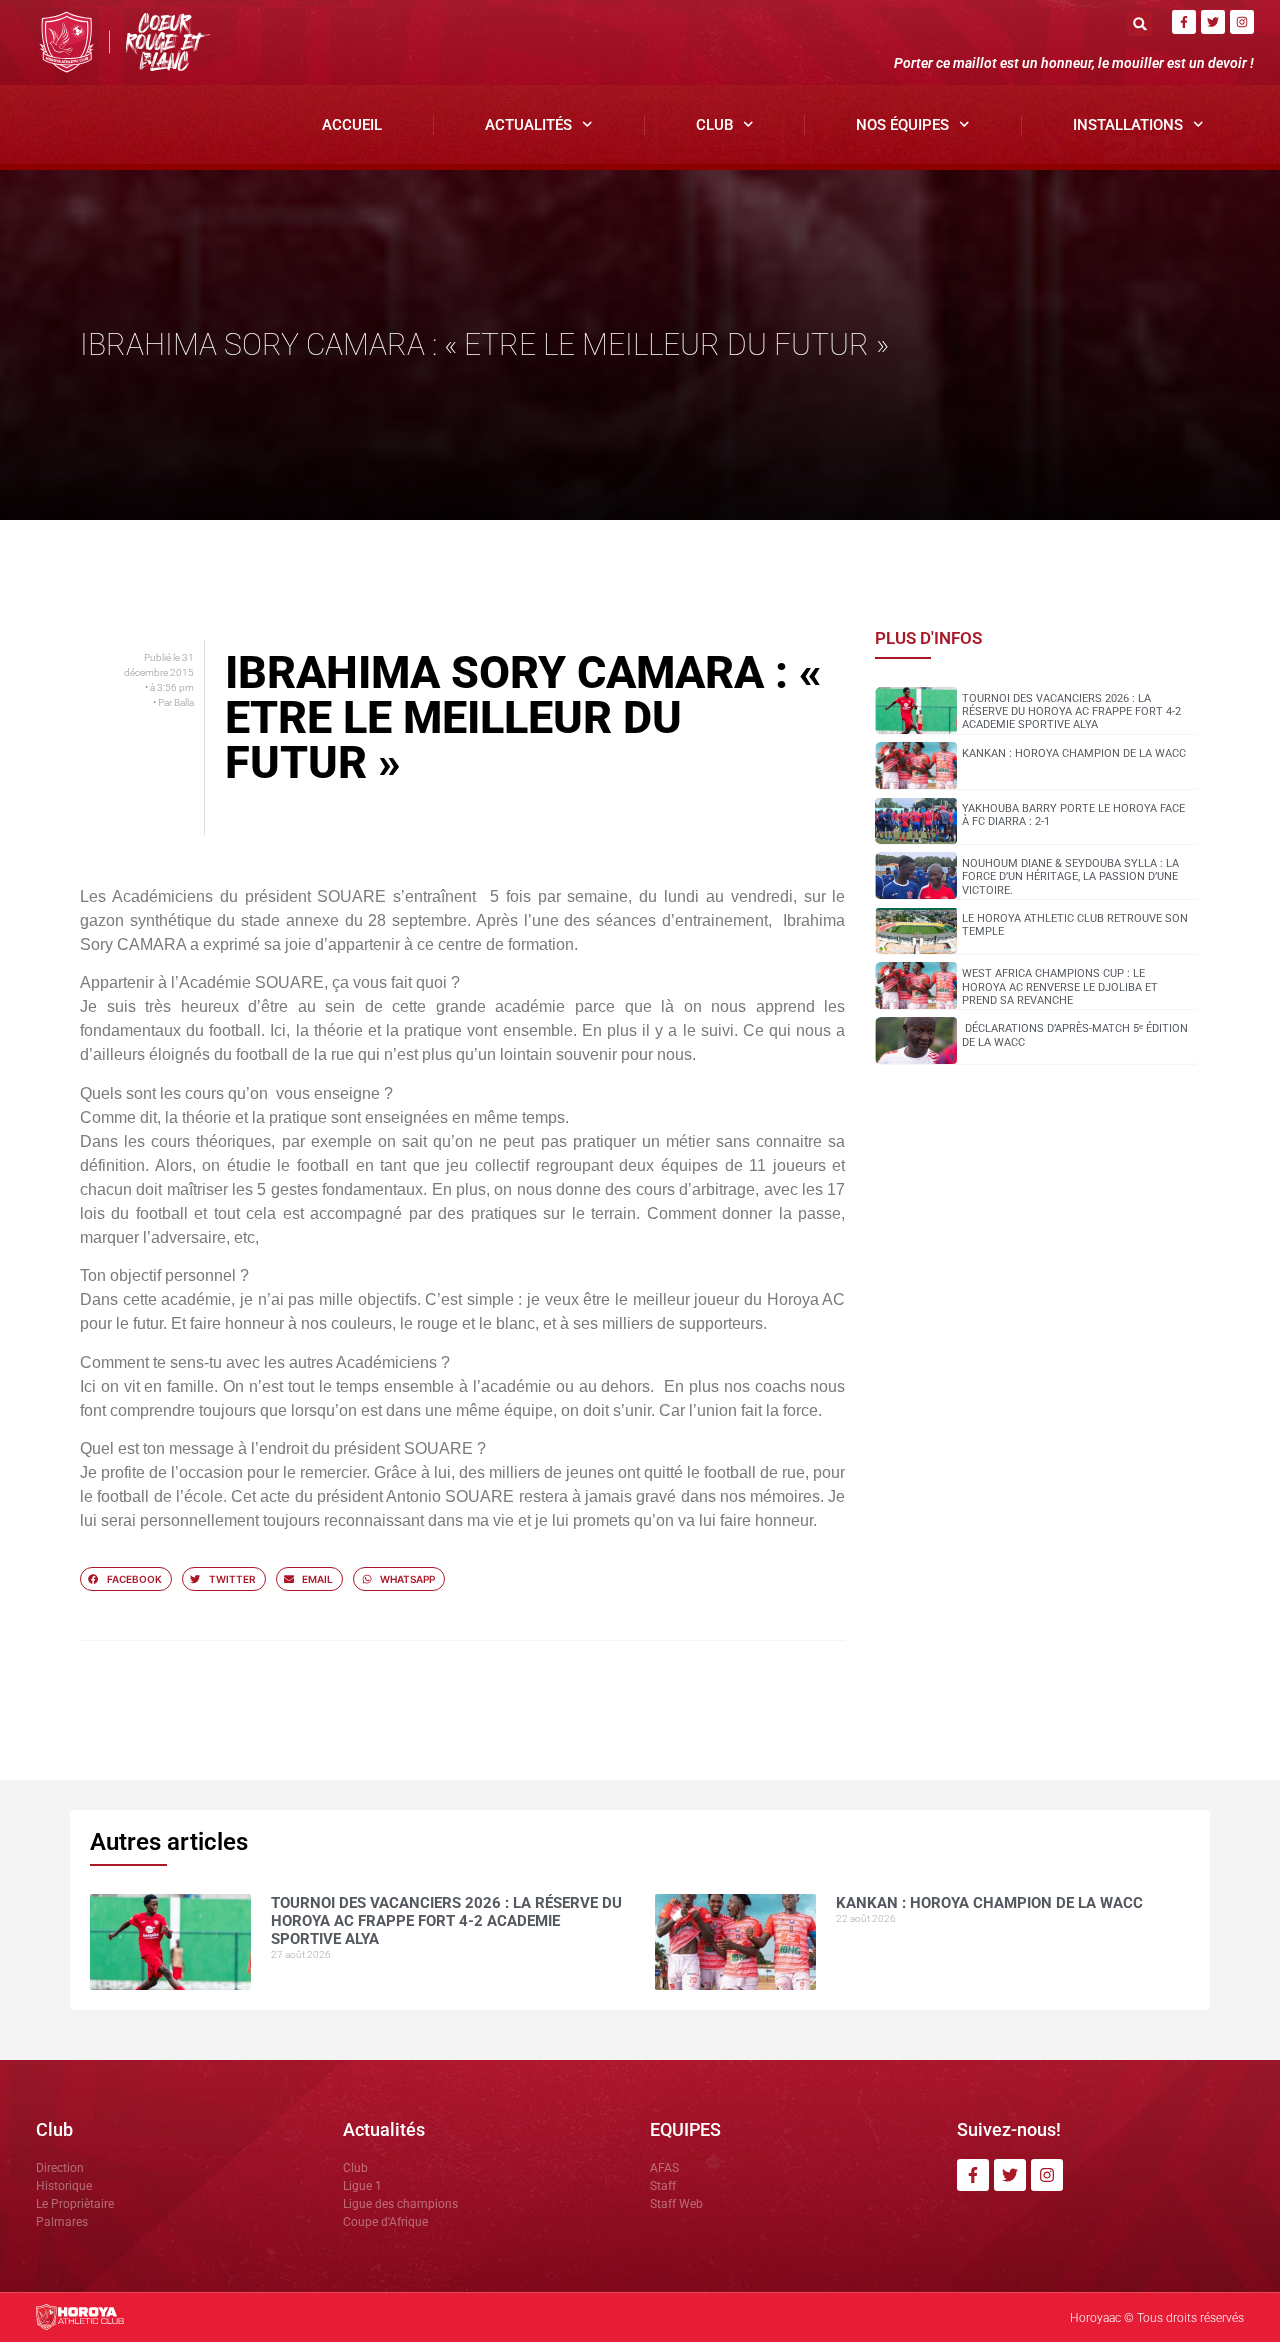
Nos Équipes (902, 125)
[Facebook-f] (1184, 22)
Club (714, 125)
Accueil (352, 125)
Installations (1128, 125)
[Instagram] (1242, 22)
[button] (1139, 23)
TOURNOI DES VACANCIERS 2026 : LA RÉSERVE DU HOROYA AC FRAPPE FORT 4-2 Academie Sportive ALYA (1071, 711)
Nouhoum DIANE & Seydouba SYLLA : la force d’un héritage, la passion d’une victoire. (1070, 876)
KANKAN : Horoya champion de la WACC (1074, 753)
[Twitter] (1213, 22)
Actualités (528, 125)
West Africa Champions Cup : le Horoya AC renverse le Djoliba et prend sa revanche (1060, 986)
